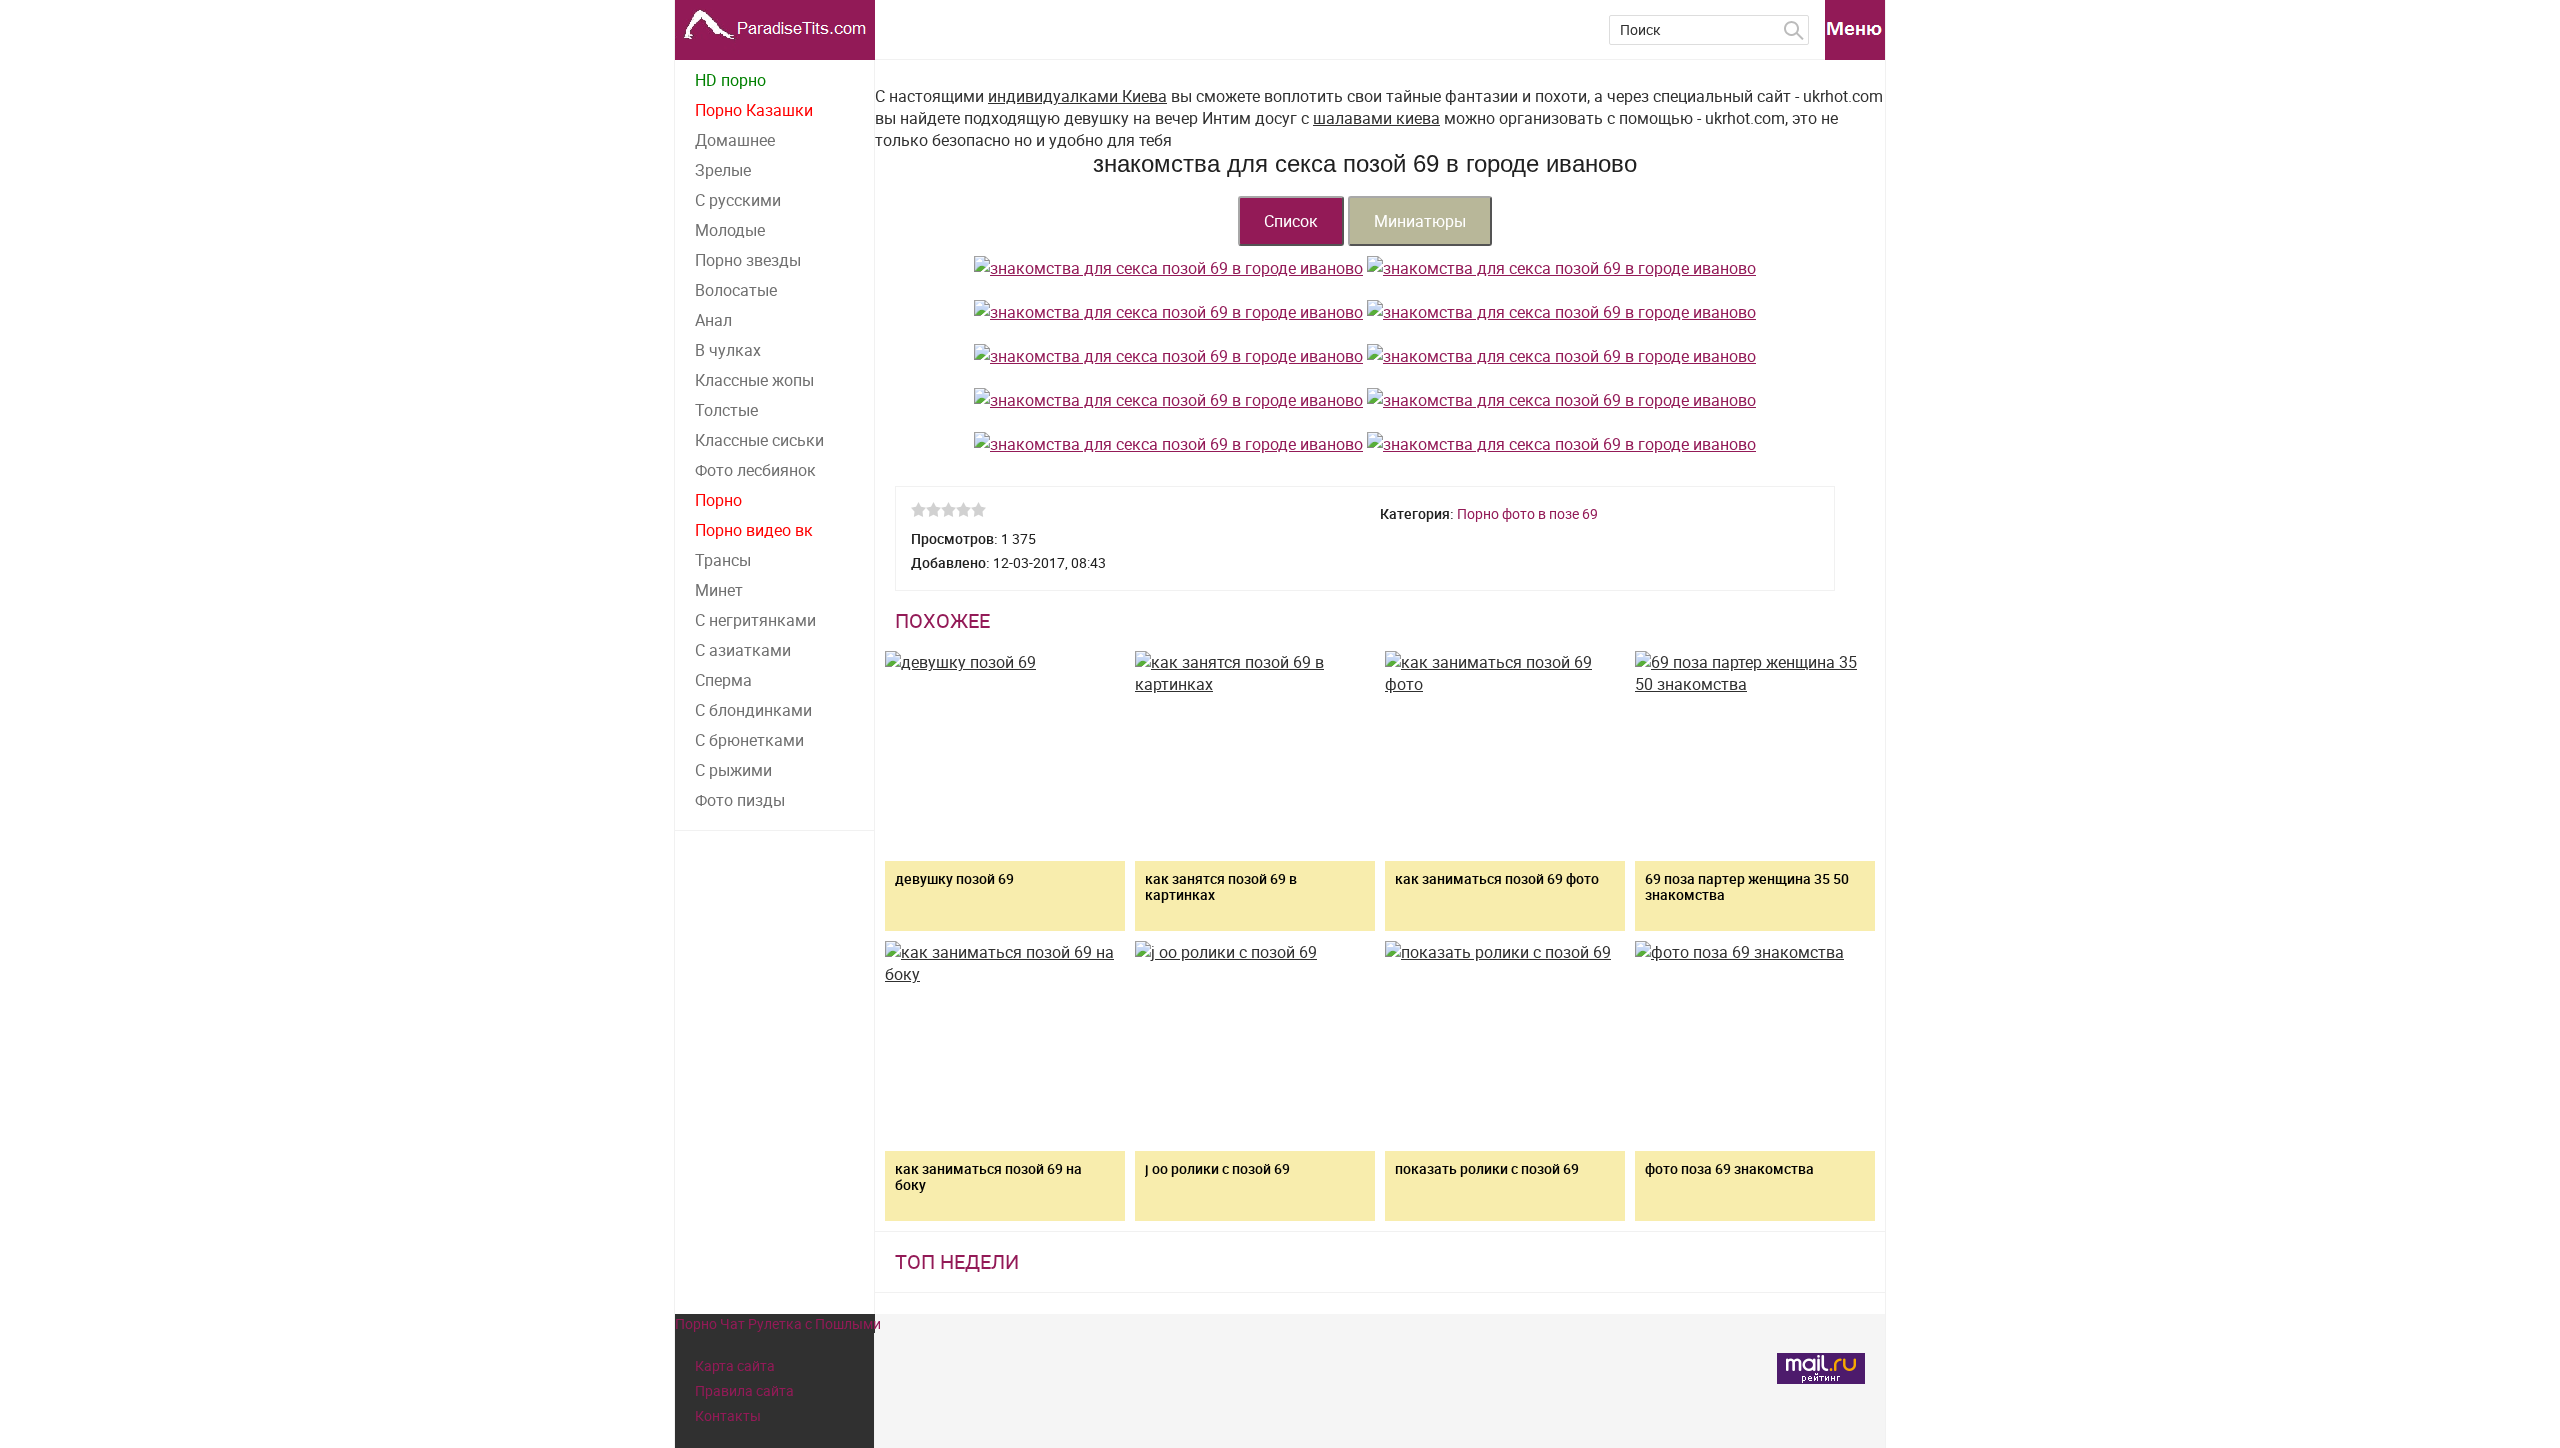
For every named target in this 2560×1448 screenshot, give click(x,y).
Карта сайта (735, 1365)
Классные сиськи (759, 440)
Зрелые (723, 170)
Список (1291, 221)
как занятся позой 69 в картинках (1221, 886)
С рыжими (733, 770)
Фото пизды (740, 800)
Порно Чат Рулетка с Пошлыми (778, 1323)
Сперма (723, 680)
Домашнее (735, 140)
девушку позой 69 (954, 878)
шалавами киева (1376, 118)
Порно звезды (748, 260)
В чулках (728, 350)
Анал (713, 320)
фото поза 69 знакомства (1729, 1168)
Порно (718, 500)
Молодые (730, 230)
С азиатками (743, 650)
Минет (719, 590)
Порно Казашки (754, 110)
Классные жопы (754, 380)
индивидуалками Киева (1077, 96)
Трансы (723, 560)
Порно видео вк (754, 530)
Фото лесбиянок (755, 470)
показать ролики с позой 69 (1487, 1168)
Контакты (728, 1415)
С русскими (738, 200)
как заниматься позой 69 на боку (988, 1176)
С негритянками (755, 620)
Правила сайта (744, 1390)
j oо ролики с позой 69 (1217, 1168)
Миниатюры (1420, 221)
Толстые (726, 410)
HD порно (730, 80)
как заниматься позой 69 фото (1497, 878)
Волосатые (736, 290)
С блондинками (753, 710)
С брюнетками (749, 740)
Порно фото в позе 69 (1527, 513)
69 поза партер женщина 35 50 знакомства (1747, 886)
